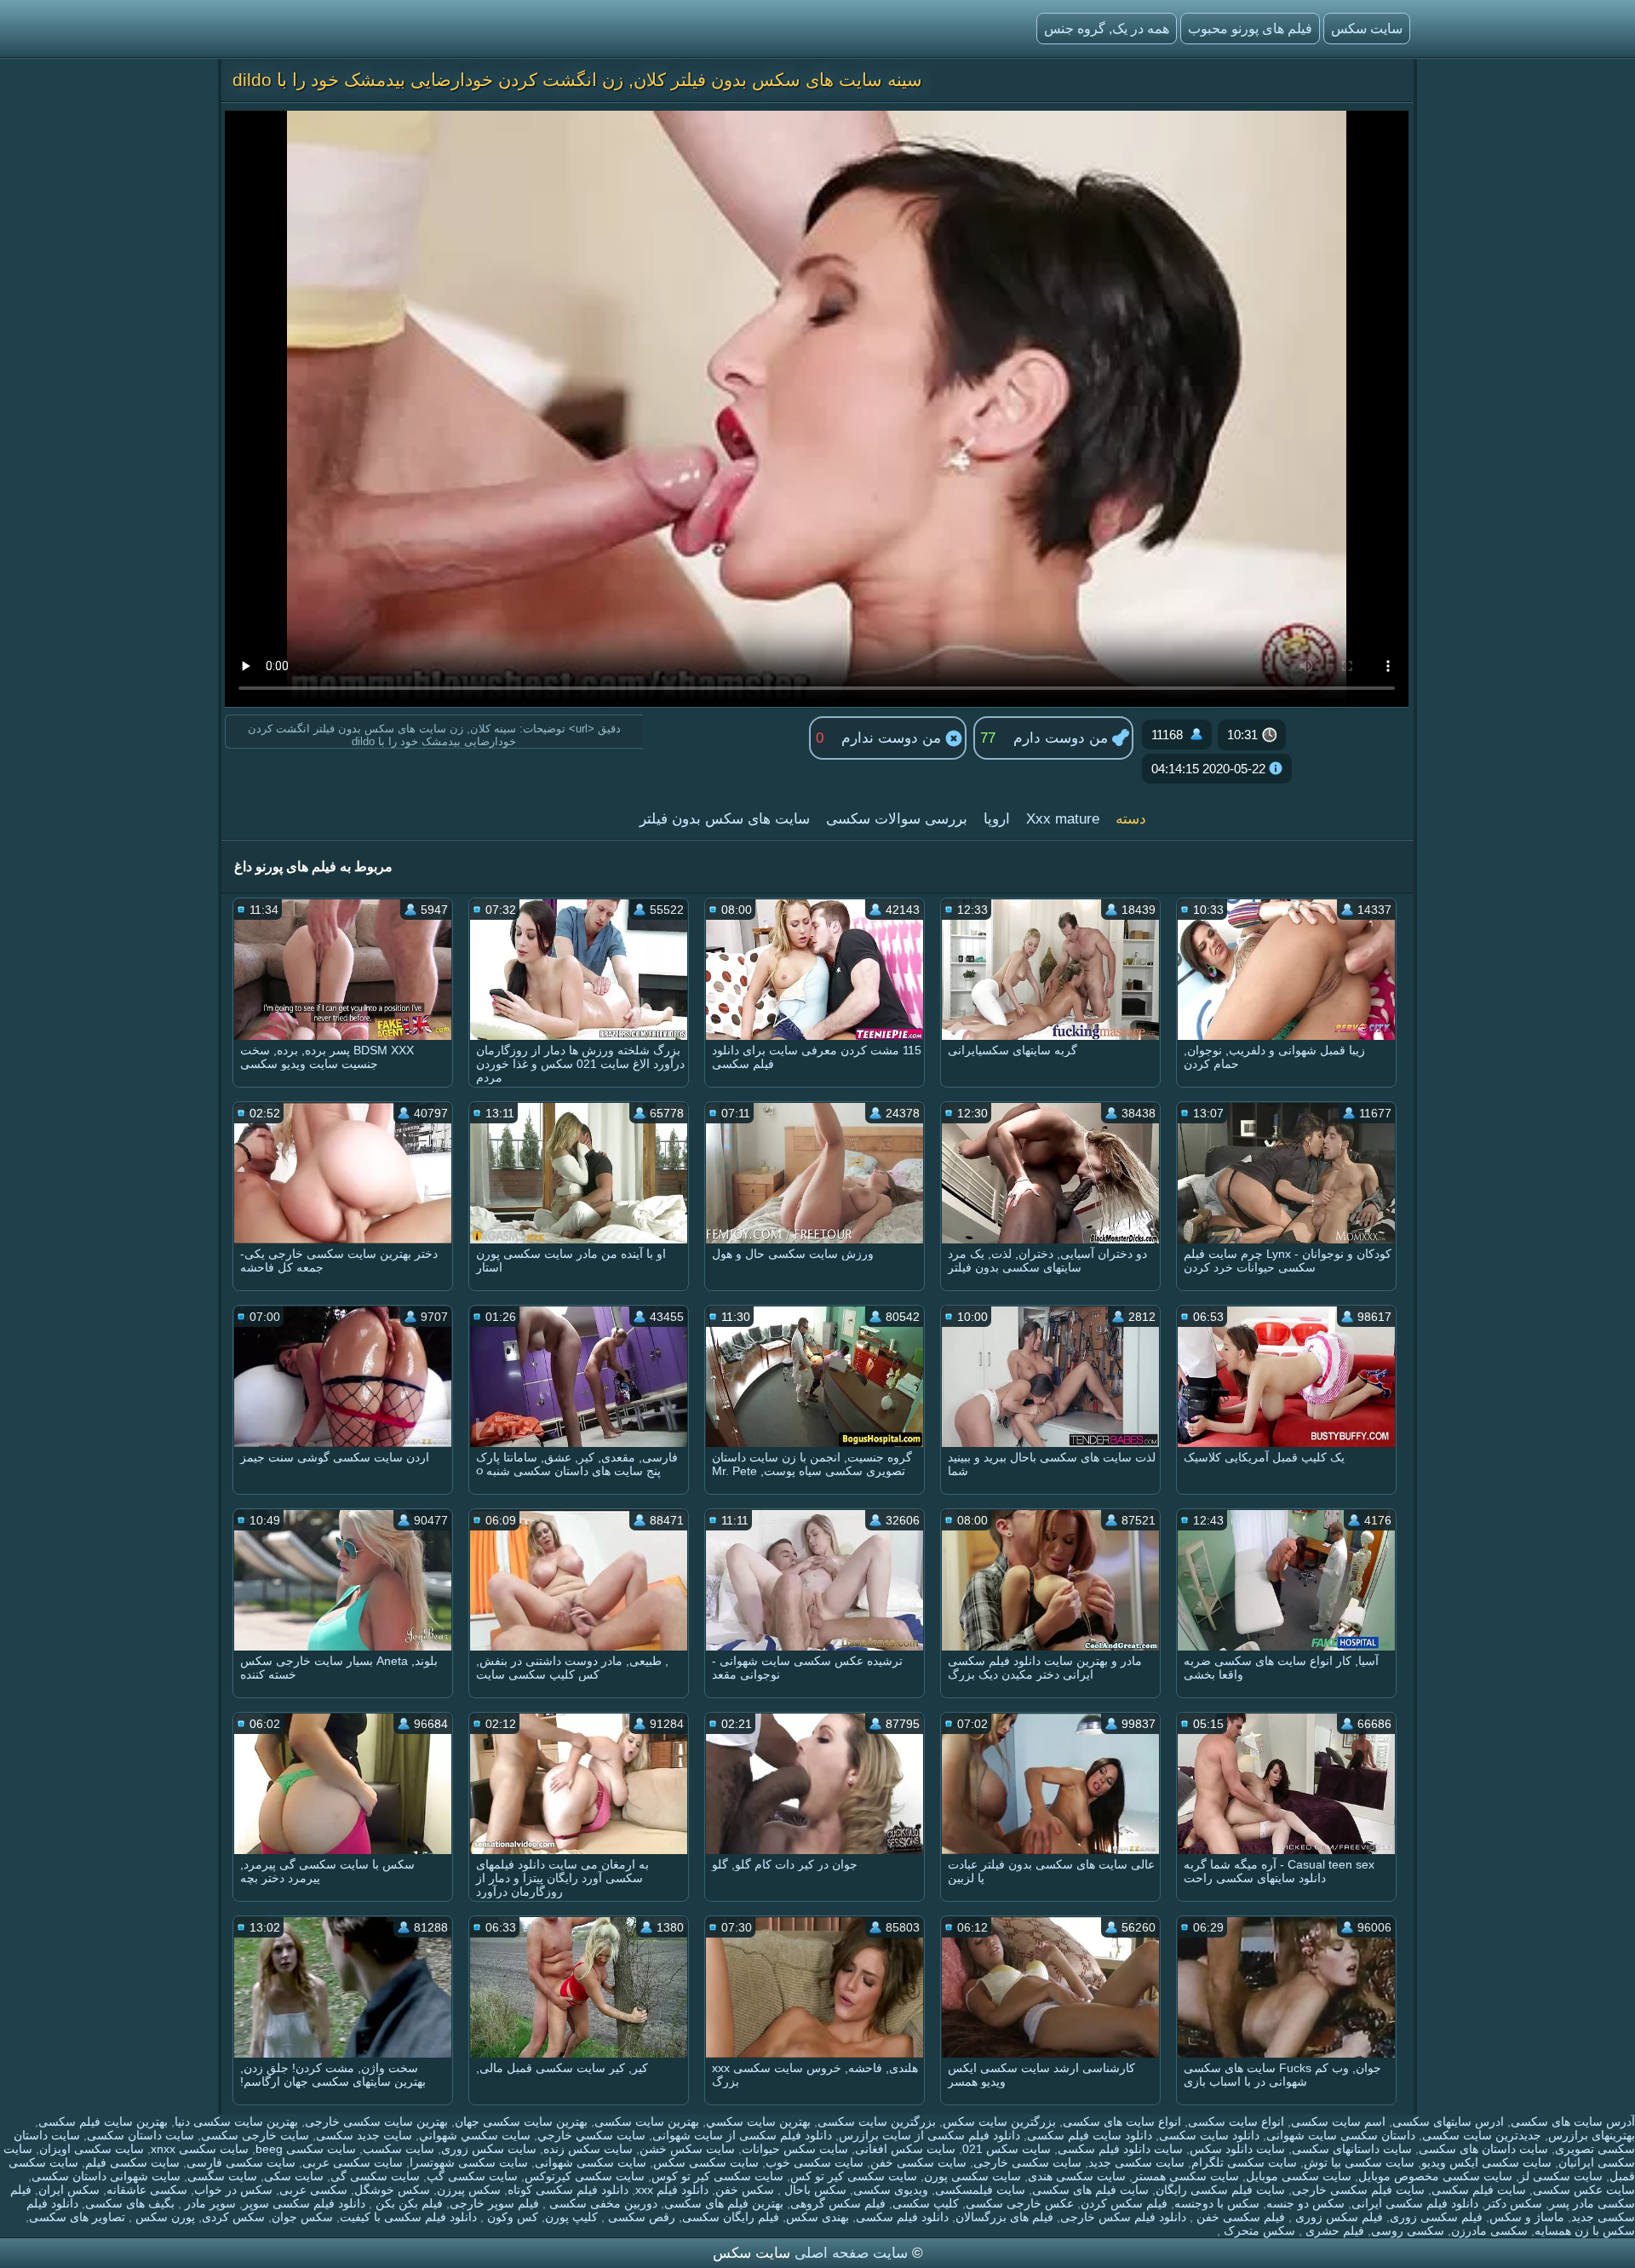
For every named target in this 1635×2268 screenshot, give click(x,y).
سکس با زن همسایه (1585, 2231)
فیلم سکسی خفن (1239, 2217)
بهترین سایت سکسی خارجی (376, 2122)
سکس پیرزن (469, 2190)
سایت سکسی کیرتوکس (585, 2176)
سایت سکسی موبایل (1299, 2176)
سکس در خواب (233, 2190)
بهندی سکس (817, 2217)
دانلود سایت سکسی (1209, 2135)
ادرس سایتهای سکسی (1448, 2122)
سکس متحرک (1258, 2231)
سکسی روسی (1408, 2231)
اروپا (997, 819)
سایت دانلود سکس (1237, 2149)
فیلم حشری (1333, 2231)
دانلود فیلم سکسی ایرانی (1415, 2203)
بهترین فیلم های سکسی (724, 2203)
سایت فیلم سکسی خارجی (1358, 2190)
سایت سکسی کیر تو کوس (717, 2176)
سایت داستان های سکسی (1483, 2149)
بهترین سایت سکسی (647, 2122)
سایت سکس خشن (687, 2149)
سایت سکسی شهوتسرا (469, 2162)
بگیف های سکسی (130, 2203)
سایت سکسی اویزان (92, 2149)
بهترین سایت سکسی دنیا (236, 2122)
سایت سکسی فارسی (241, 2162)
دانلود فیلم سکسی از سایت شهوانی (742, 2135)
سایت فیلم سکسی (1479, 2190)
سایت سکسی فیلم (132, 2162)
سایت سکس (1367, 29)
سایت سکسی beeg (306, 2149)
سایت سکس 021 (1007, 2149)
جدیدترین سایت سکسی (1482, 2135)
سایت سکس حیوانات (795, 2149)
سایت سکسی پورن (972, 2176)
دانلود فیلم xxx (672, 2190)
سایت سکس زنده (588, 2149)
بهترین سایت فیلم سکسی (103, 2122)
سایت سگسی (222, 2176)
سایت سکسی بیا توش (1359, 2162)
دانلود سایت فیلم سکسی (1090, 2135)
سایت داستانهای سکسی (1352, 2149)
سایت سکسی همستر (1186, 2176)
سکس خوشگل (392, 2190)
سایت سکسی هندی (1077, 2176)
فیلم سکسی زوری (1436, 2217)
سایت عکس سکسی (1584, 2190)
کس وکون (511, 2217)
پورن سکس (163, 2217)
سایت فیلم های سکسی (1090, 2190)
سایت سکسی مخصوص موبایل (1435, 2176)
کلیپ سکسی (926, 2203)
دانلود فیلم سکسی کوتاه (568, 2190)
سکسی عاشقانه (147, 2190)
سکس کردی (233, 2217)
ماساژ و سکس (1527, 2217)
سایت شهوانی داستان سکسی (106, 2176)
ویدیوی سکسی (891, 2190)
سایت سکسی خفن (918, 2162)
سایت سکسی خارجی (1027, 2162)
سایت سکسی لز (1561, 2176)
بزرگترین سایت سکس (999, 2122)
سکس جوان (302, 2217)
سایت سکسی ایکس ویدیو (1486, 2162)
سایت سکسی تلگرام (1244, 2162)
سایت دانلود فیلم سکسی (1120, 2149)
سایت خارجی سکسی (255, 2135)
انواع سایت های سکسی (1122, 2122)
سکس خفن (745, 2190)
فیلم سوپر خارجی (494, 2203)
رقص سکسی (640, 2217)
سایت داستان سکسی (141, 2135)
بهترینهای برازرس (1592, 2135)
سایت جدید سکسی (364, 2135)
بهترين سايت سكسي (758, 2122)
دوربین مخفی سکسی (602, 2203)
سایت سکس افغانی (905, 2149)
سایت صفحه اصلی (851, 2253)
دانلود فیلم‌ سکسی (902, 2217)
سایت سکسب (399, 2149)
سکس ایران (69, 2190)
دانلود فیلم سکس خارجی (1123, 2217)
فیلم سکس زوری (1337, 2217)
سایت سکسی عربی (353, 2162)
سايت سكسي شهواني (475, 2135)
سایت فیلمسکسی (980, 2190)
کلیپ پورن (571, 2217)
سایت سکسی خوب (815, 2162)
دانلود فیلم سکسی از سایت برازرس (929, 2135)
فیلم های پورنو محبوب (1250, 29)
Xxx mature (1063, 819)
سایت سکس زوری (489, 2149)
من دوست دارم (1063, 738)
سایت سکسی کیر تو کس (854, 2176)
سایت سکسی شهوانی (591, 2162)
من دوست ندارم (893, 738)
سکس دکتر (1514, 2203)
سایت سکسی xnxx (200, 2149)
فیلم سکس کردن (1124, 2203)
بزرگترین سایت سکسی (877, 2122)
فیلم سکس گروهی (838, 2203)
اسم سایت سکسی (1338, 2122)
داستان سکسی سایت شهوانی (1341, 2135)
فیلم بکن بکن (407, 2203)
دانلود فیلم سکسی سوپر (304, 2203)
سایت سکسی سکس (706, 2162)
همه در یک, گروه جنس (1107, 29)
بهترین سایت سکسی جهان (521, 2122)
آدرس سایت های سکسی (1573, 2122)
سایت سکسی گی (375, 2176)
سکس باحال (814, 2190)
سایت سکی (294, 2176)
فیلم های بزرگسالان (1004, 2217)
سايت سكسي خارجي (591, 2135)
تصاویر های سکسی (77, 2217)
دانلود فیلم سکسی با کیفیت (408, 2217)
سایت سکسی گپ (472, 2176)
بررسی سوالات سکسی (897, 819)
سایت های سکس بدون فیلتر (725, 819)
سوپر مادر (209, 2203)
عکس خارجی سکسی (1020, 2203)
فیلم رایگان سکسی (731, 2217)
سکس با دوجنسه (1217, 2203)
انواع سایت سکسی (1236, 2122)
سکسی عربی (313, 2190)
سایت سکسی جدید (1136, 2162)
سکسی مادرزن (1489, 2231)
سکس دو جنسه (1305, 2203)
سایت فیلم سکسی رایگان (1220, 2190)
